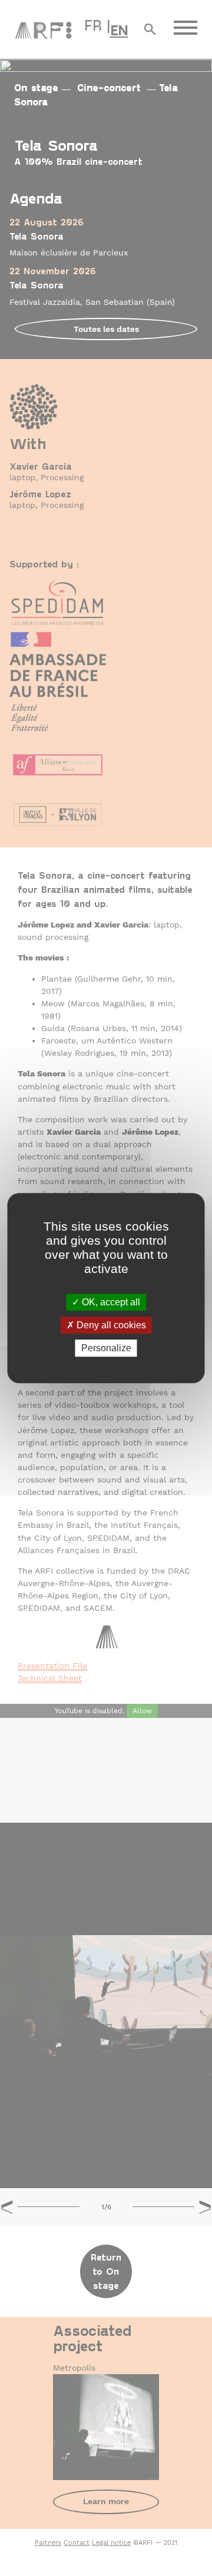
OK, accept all (110, 1302)
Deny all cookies (110, 1325)
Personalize (106, 1348)
